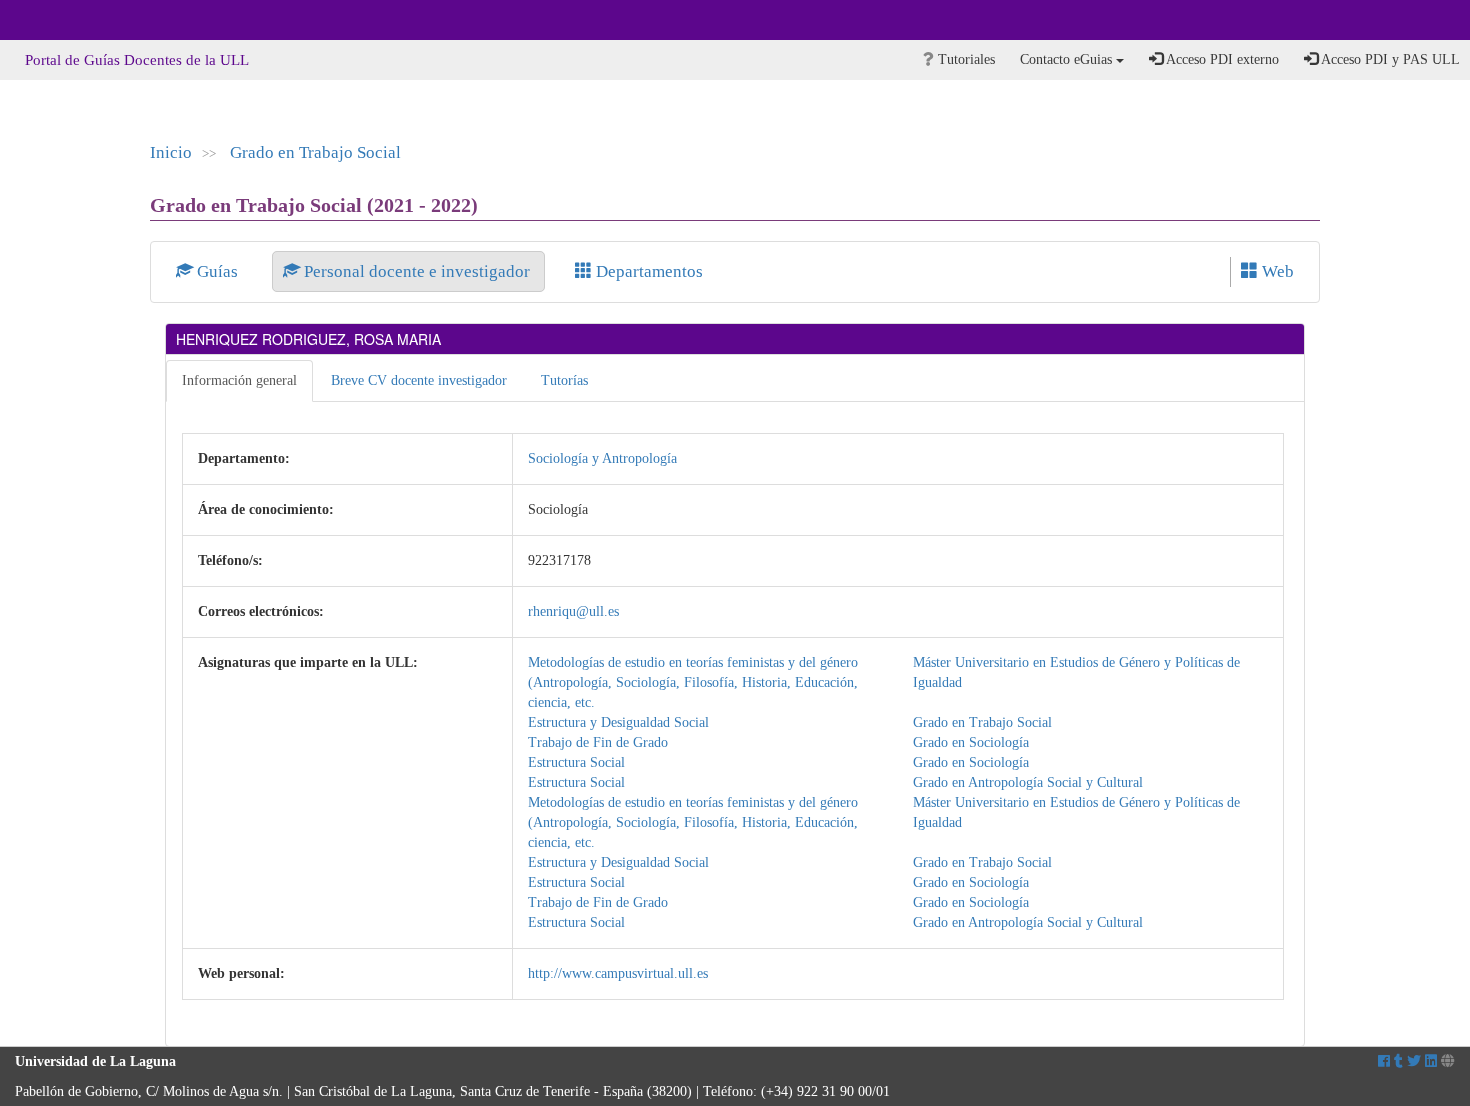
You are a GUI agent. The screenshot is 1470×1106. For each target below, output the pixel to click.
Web (1276, 271)
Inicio (171, 152)
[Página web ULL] (1448, 1061)
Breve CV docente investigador (419, 380)
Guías (217, 271)
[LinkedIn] (1431, 1061)
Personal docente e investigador (417, 271)
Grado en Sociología (971, 742)
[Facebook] (1384, 1061)
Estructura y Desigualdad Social (618, 722)
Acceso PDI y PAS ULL (1389, 59)
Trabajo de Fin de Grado (598, 742)
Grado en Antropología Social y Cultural (1028, 782)
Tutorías (564, 380)
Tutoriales (964, 59)
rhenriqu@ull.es (573, 611)
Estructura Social (576, 762)
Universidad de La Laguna (70, 20)
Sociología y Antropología (602, 458)
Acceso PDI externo (1221, 59)
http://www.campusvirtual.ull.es (618, 973)
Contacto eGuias (1068, 59)
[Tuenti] (1398, 1061)
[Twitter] (1414, 1061)
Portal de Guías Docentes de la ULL (137, 60)
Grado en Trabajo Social (315, 152)
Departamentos (647, 271)
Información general (239, 380)
